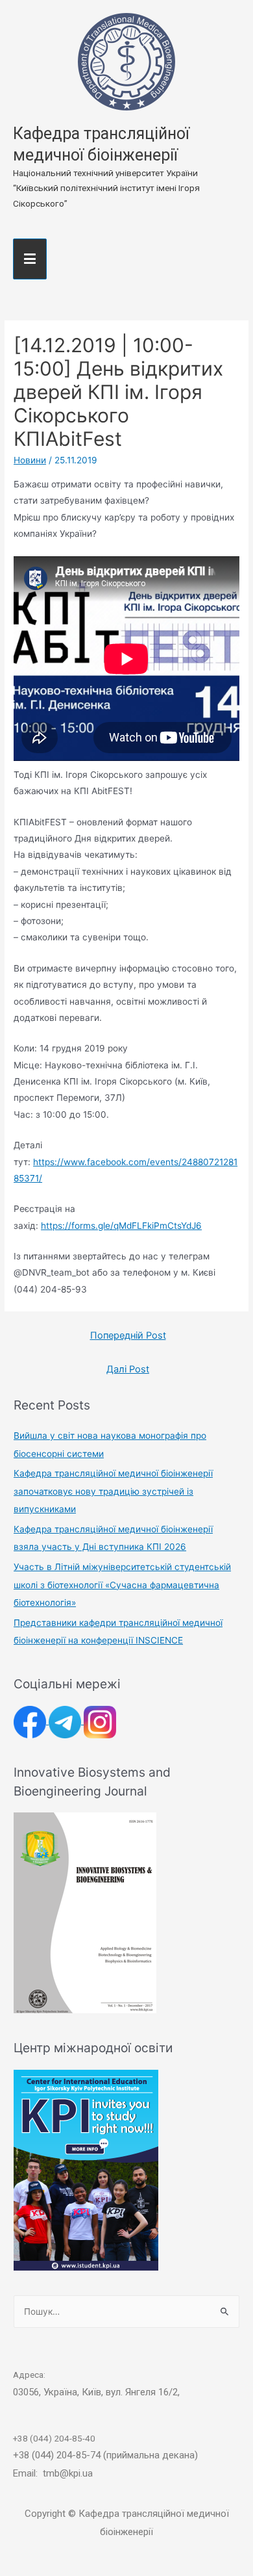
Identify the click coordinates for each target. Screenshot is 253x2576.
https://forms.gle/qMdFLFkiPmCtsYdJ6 (121, 1226)
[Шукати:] (126, 2312)
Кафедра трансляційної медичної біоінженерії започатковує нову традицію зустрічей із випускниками (113, 1491)
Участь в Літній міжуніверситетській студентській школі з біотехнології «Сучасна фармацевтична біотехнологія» (122, 1585)
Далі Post (128, 1369)
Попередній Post (128, 1335)
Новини (30, 460)
